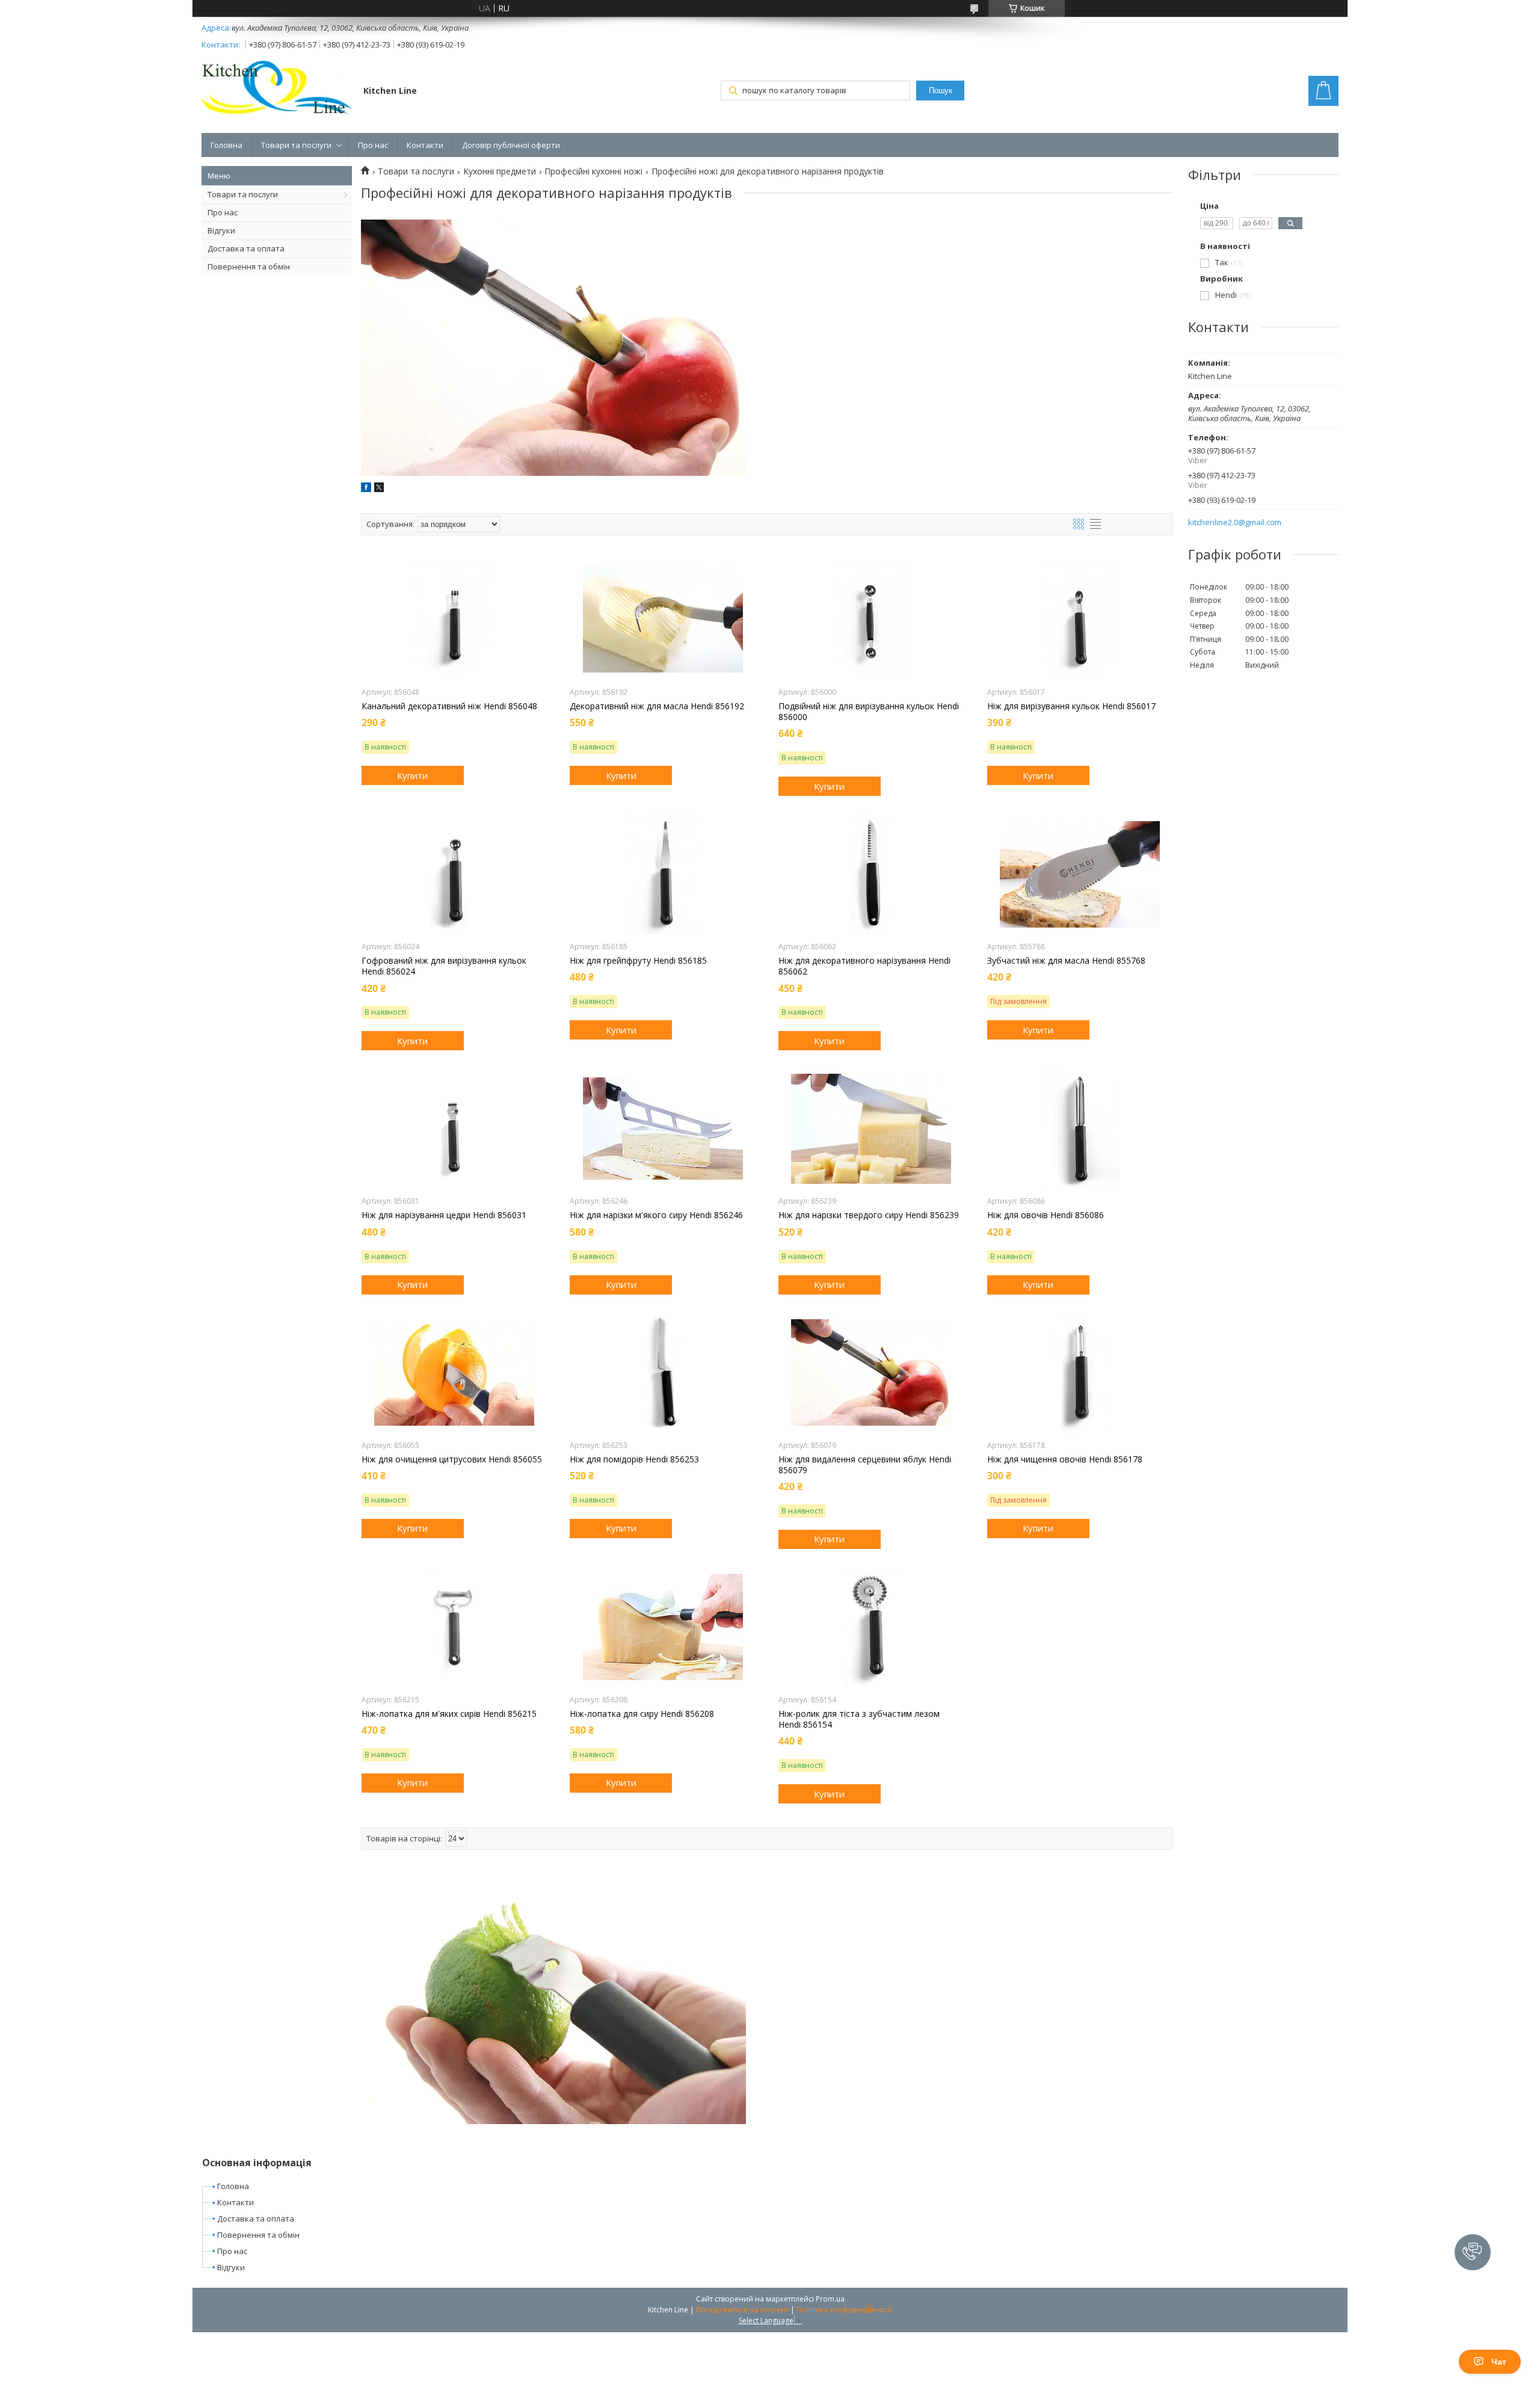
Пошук (941, 91)
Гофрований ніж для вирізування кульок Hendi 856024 (444, 966)
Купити (412, 775)
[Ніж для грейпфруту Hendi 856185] (663, 874)
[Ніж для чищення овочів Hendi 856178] (1080, 1373)
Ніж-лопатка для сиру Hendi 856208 (642, 1714)
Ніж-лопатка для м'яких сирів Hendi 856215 (449, 1714)
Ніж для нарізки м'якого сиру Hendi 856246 (656, 1215)
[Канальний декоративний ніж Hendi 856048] (454, 620)
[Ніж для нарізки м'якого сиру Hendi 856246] (663, 1129)
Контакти (425, 145)
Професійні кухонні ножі (593, 171)
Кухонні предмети (500, 171)
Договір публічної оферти (511, 145)
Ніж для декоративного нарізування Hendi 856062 (864, 966)
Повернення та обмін (249, 266)
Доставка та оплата (246, 248)
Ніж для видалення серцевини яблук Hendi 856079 (865, 1465)
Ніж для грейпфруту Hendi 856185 (638, 961)
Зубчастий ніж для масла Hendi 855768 (1066, 961)
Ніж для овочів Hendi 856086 (1046, 1215)
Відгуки (221, 230)
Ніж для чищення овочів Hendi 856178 (1065, 1459)
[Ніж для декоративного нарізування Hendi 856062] (871, 874)
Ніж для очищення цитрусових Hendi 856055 (452, 1459)
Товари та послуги (296, 145)
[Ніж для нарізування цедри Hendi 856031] (454, 1129)
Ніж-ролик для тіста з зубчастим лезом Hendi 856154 (859, 1719)
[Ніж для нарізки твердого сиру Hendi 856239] (871, 1129)
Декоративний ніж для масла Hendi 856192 (657, 706)
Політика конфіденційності (844, 2310)
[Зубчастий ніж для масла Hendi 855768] (1080, 874)
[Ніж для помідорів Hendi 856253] (663, 1373)
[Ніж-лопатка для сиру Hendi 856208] (663, 1627)
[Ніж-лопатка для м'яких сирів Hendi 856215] (454, 1627)
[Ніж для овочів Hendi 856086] (1080, 1129)
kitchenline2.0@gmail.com (1235, 522)
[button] (1473, 2252)
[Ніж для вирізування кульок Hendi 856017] (1080, 620)
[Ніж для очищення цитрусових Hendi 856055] (454, 1373)
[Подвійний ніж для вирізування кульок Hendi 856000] (871, 620)
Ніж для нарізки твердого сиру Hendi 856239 (869, 1215)
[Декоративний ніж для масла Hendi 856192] (663, 620)
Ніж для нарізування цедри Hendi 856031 (444, 1215)
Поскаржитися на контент (742, 2310)
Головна (226, 145)
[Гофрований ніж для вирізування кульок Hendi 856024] (454, 874)
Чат (1499, 2362)
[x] (379, 489)
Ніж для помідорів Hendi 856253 (634, 1459)
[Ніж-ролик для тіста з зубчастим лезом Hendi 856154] (871, 1627)
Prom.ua (830, 2299)
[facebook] (366, 489)
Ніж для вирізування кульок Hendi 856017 (1071, 706)
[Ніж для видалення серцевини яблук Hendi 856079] (871, 1373)
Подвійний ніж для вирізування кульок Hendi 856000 (869, 712)
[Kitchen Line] (277, 90)
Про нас (373, 145)
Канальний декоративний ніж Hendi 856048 (449, 706)
